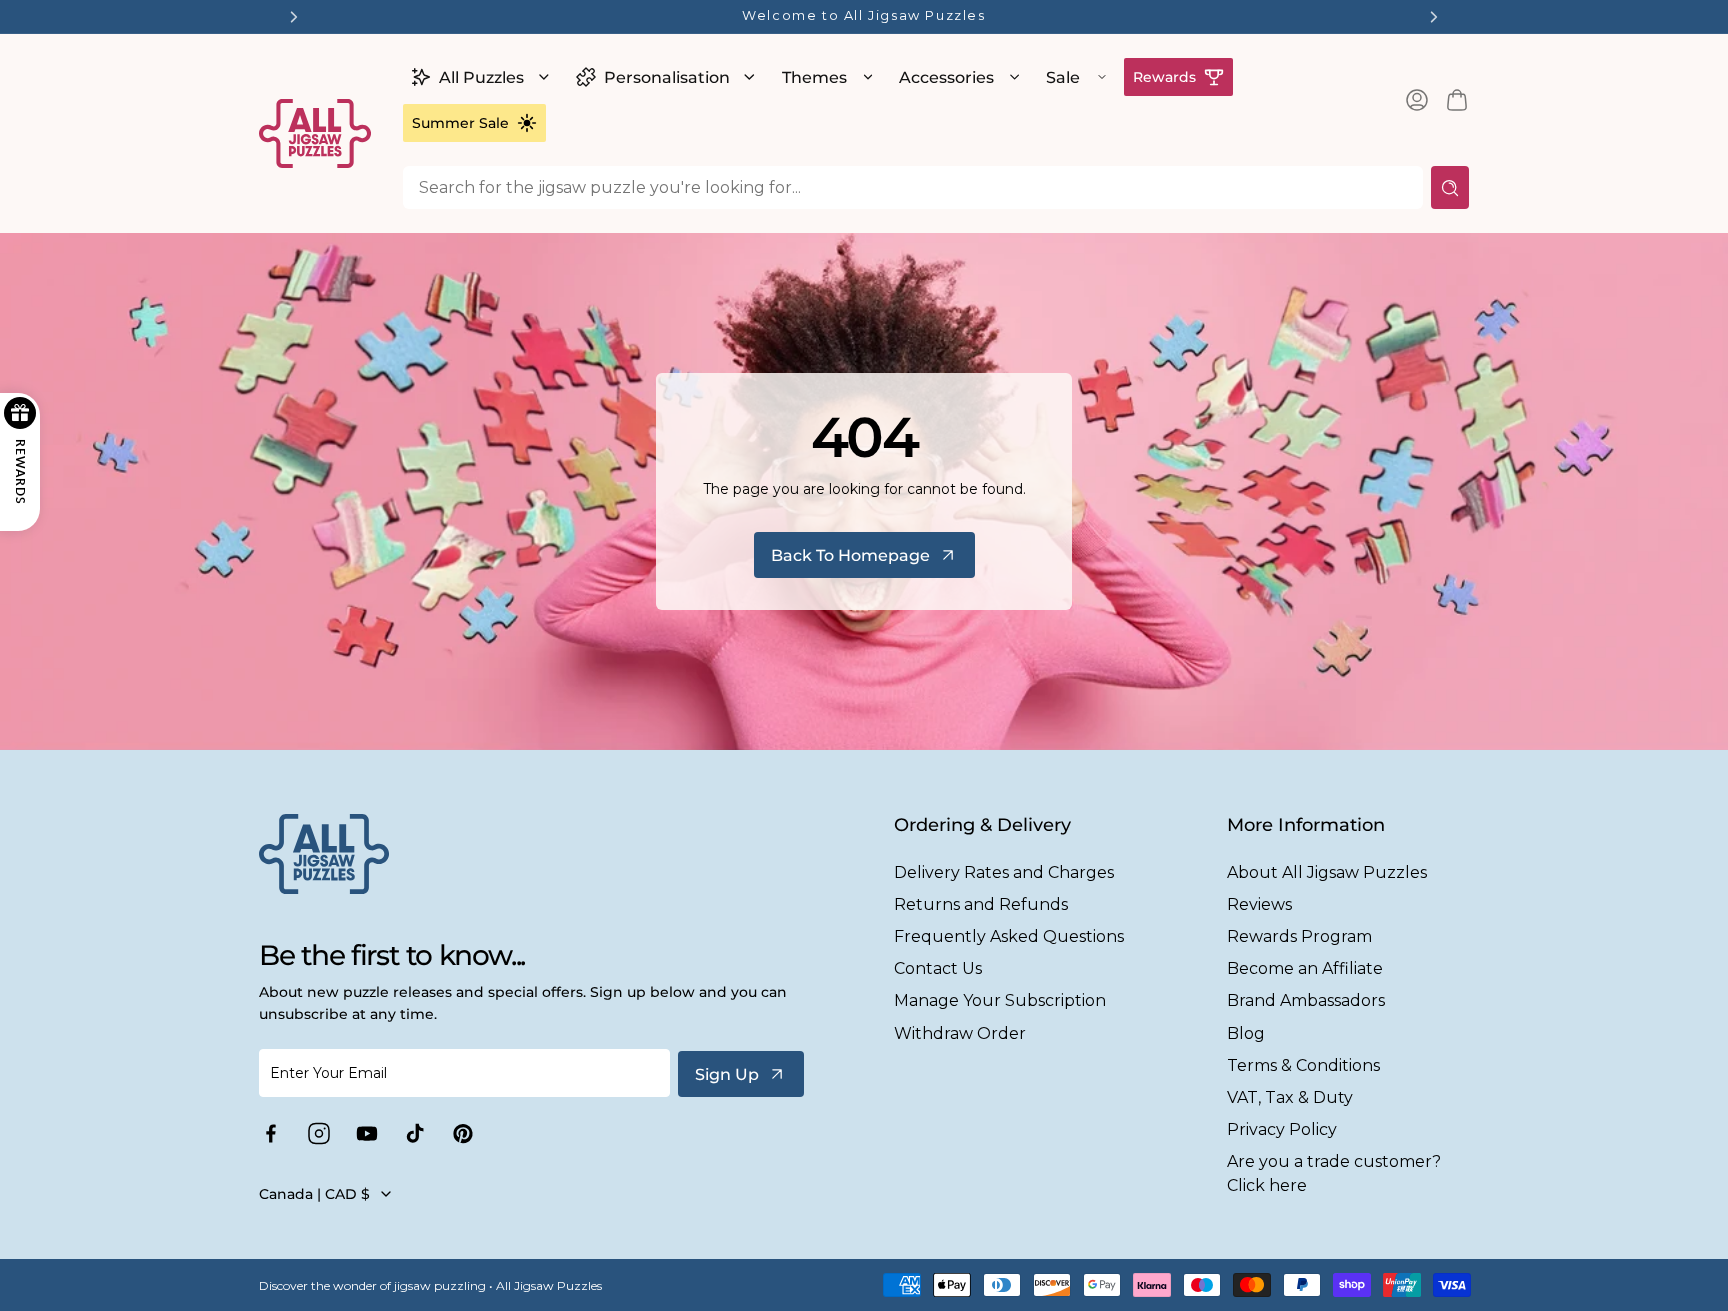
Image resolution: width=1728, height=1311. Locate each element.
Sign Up (727, 1074)
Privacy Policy (1282, 1129)
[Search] (1450, 187)
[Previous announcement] (294, 17)
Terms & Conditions (1303, 1065)
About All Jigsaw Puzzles (1327, 872)
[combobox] (913, 187)
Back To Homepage (850, 555)
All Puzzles (481, 77)
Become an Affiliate (1305, 968)
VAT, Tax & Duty (1290, 1097)
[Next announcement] (1434, 17)
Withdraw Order (960, 1033)
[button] (477, 77)
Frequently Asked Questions (1009, 936)
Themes (814, 77)
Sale (1063, 77)
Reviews (1259, 904)
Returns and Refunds (981, 904)
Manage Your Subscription (1000, 1000)
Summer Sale (460, 123)
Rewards (1164, 77)
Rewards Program (1299, 936)
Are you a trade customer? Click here (1334, 1173)
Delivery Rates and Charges (1004, 872)
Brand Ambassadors (1306, 1000)
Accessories (946, 77)
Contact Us (938, 968)
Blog (1246, 1033)
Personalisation (667, 77)
